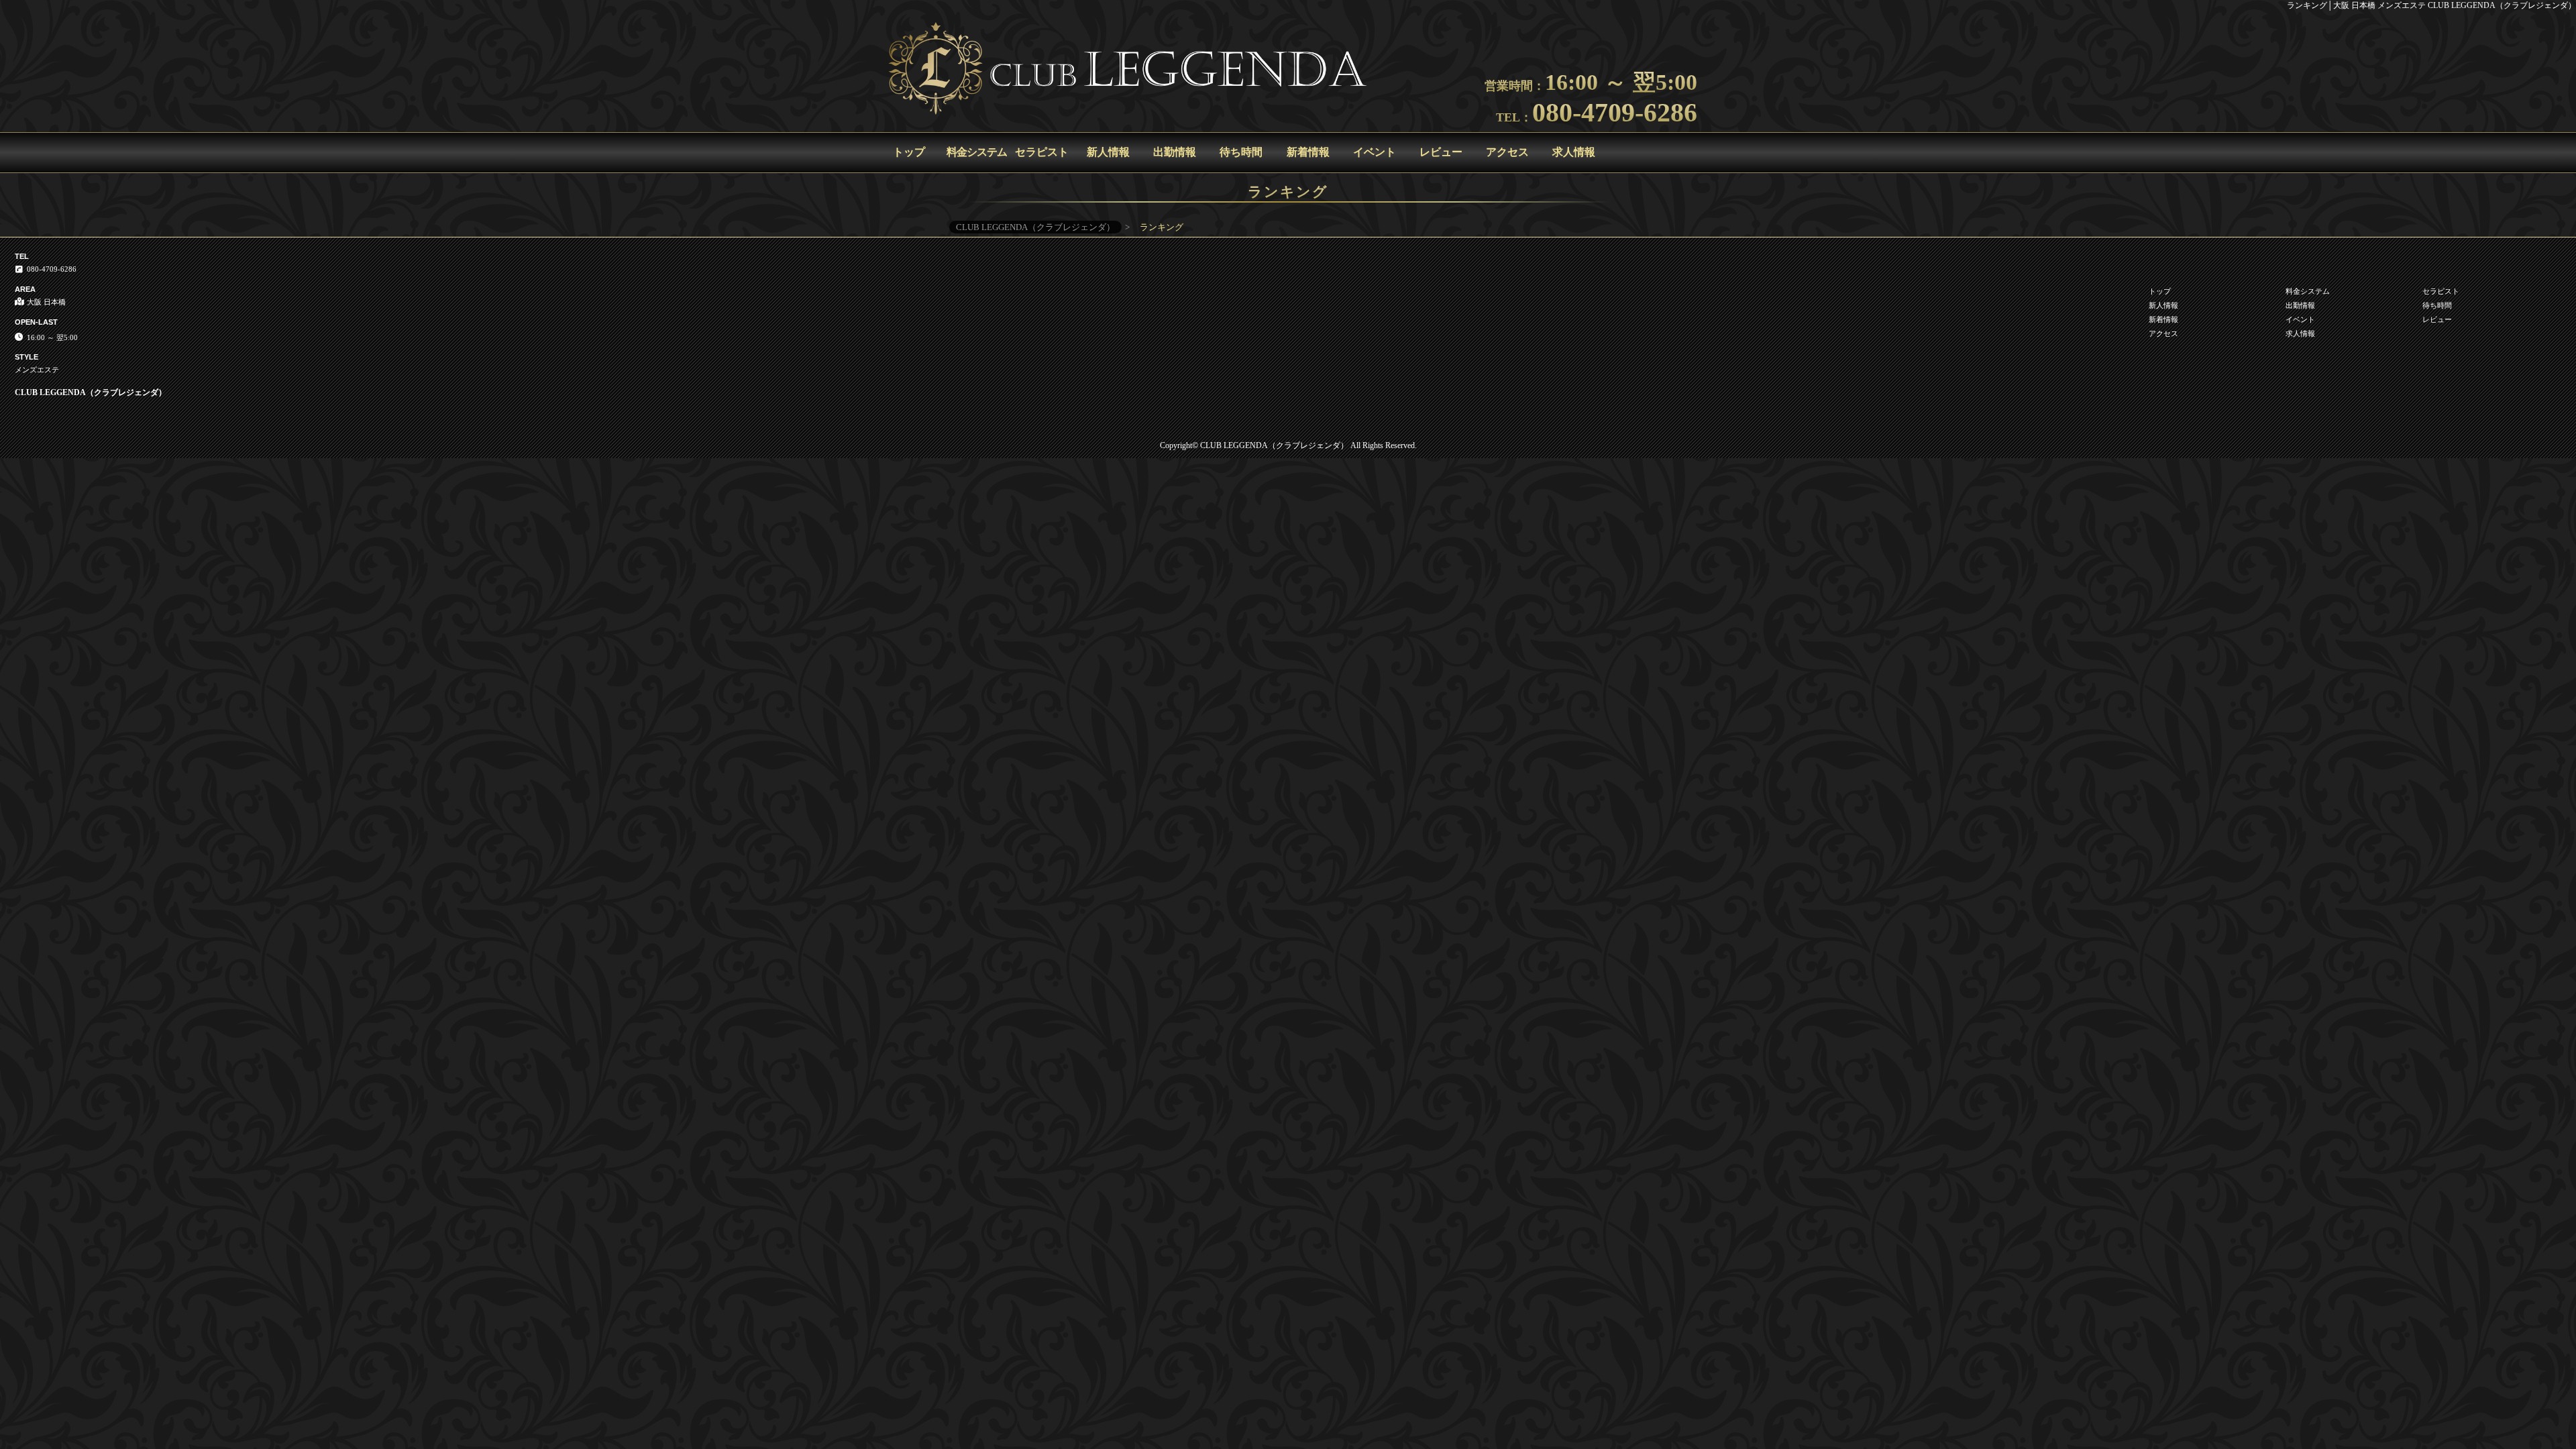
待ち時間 (1241, 152)
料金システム (977, 152)
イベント (1375, 152)
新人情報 (1108, 152)
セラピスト (1042, 152)
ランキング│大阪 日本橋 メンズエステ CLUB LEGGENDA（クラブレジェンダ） (2431, 5)
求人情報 (1574, 152)
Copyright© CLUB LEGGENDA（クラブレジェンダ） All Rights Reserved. (1288, 445)
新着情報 (1308, 152)
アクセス (1507, 152)
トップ (909, 152)
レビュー (1441, 152)
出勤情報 (1175, 152)
